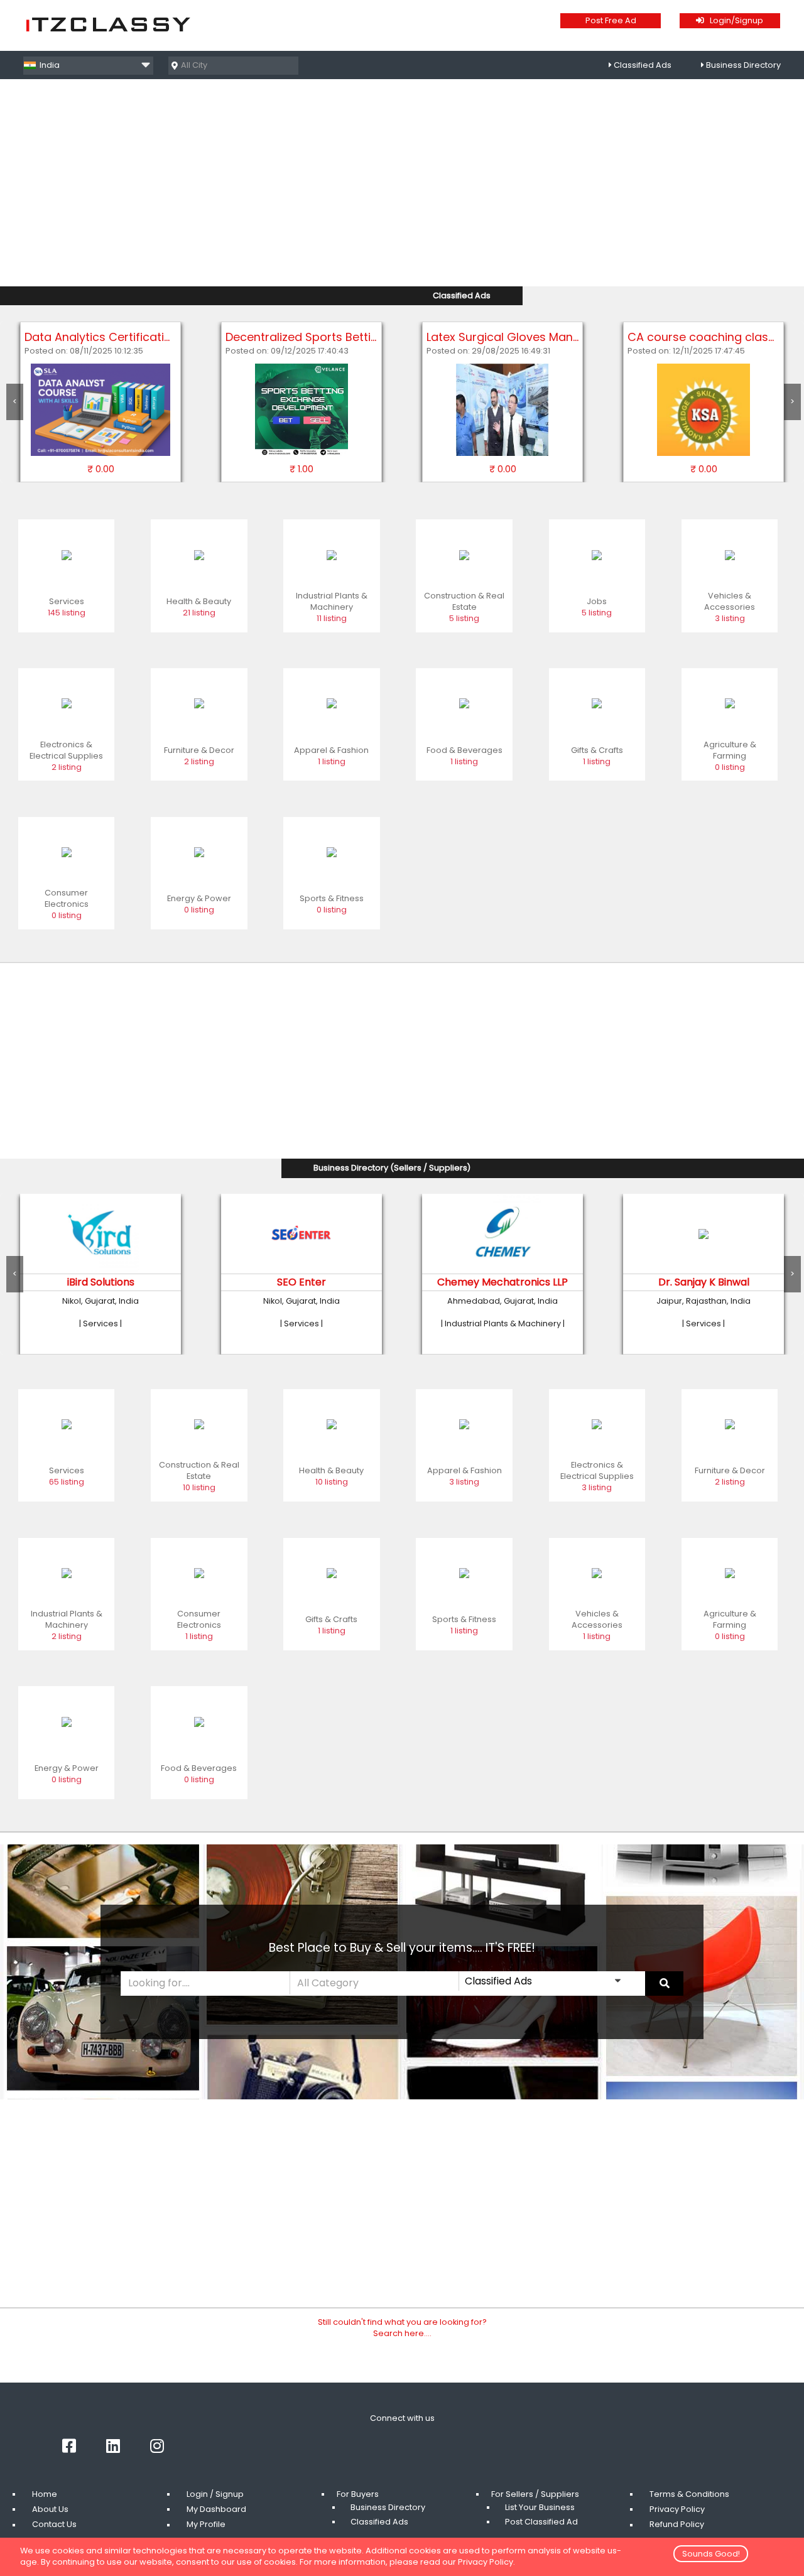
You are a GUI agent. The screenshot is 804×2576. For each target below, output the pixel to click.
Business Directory (743, 65)
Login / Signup (215, 2494)
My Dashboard (216, 2509)
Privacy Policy (677, 2509)
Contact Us (54, 2525)
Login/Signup (734, 20)
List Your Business (540, 2507)
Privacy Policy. (486, 2562)
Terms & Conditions (689, 2494)
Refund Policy (677, 2525)
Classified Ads (643, 65)
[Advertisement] (402, 187)
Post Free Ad (611, 20)
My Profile (206, 2525)
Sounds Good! (711, 2554)
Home (45, 2494)
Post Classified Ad (541, 2522)
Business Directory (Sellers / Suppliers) (392, 1168)
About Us (50, 2509)
